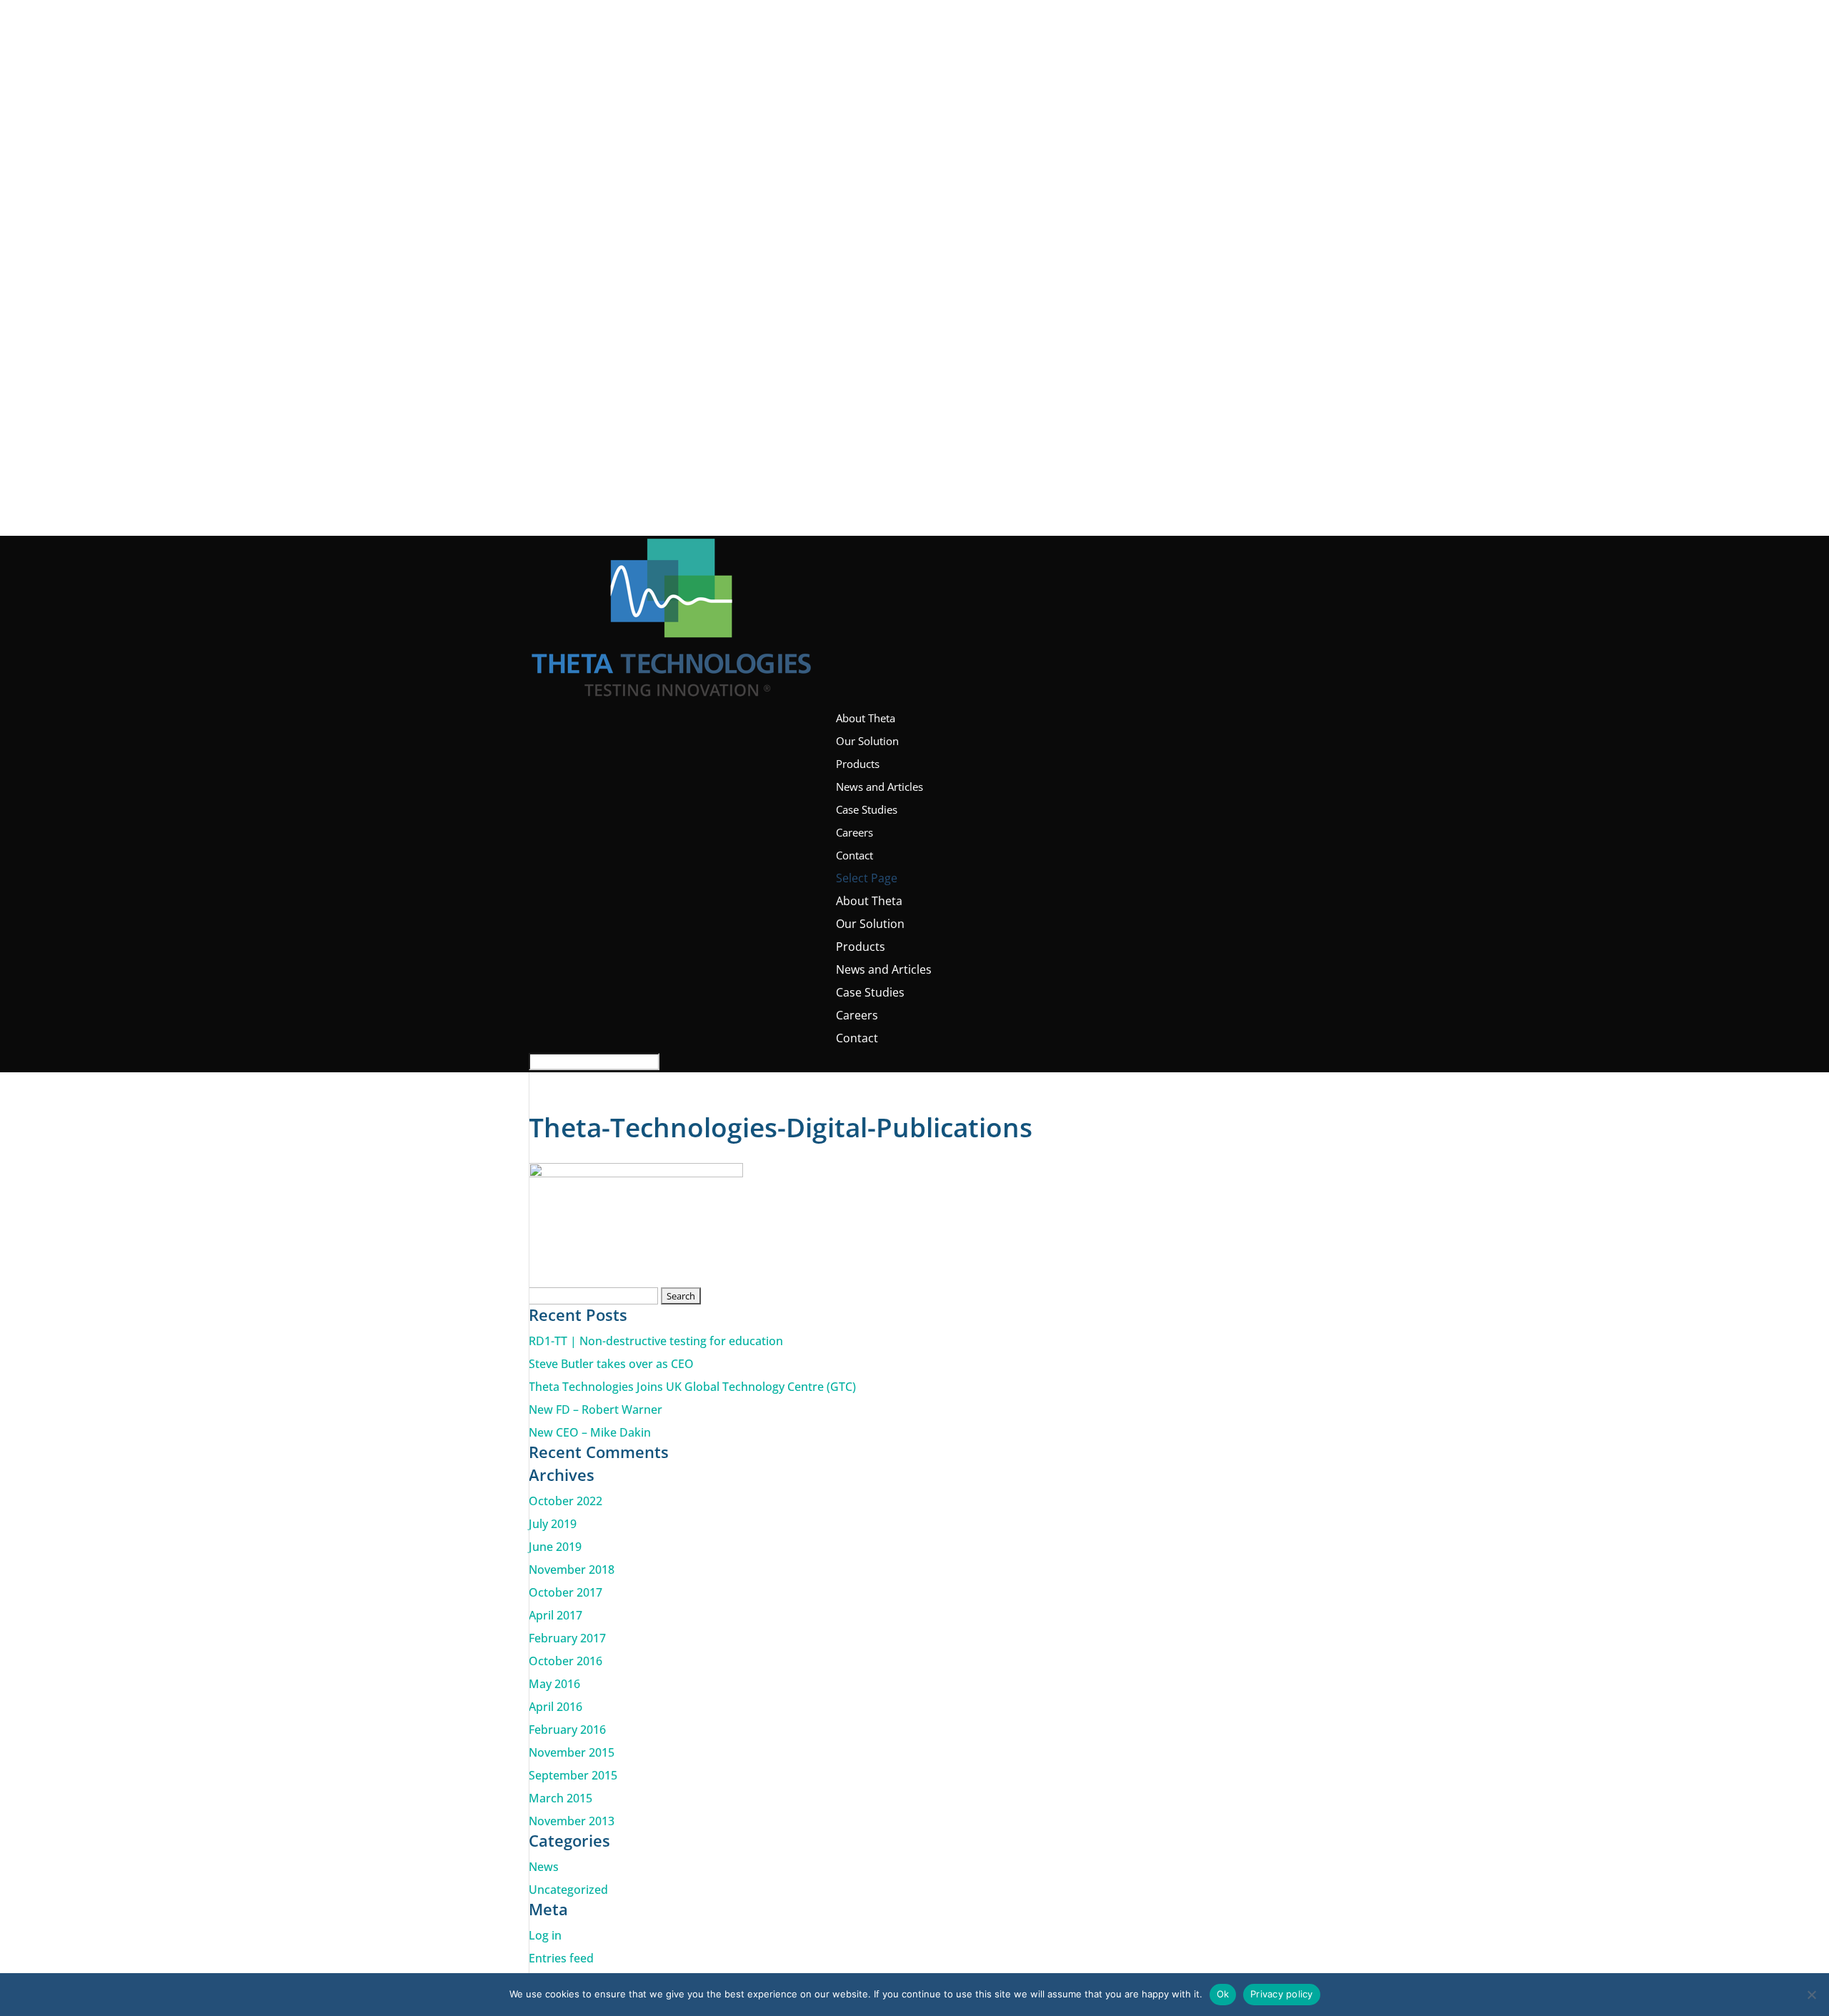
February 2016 (567, 1730)
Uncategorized (568, 1890)
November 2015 (572, 1752)
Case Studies (867, 809)
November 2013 (572, 1821)
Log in (545, 1935)
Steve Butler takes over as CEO (611, 1364)
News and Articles (879, 787)
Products (858, 764)
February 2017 (567, 1638)
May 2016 (554, 1684)
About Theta (866, 718)
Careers (854, 832)
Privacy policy (1282, 1994)
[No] (1811, 1995)
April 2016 (555, 1707)
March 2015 (560, 1798)
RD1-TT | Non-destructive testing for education (656, 1341)
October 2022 (565, 1501)
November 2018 (572, 1570)
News (544, 1867)
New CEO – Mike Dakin (590, 1432)
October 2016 (565, 1661)
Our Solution (867, 741)
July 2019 (553, 1524)
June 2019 (555, 1547)
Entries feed (561, 1958)
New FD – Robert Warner (595, 1409)
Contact (854, 855)
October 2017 (565, 1592)
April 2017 (555, 1615)
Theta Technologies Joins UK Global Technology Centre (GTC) (692, 1387)
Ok (1223, 1994)
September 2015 (573, 1775)
